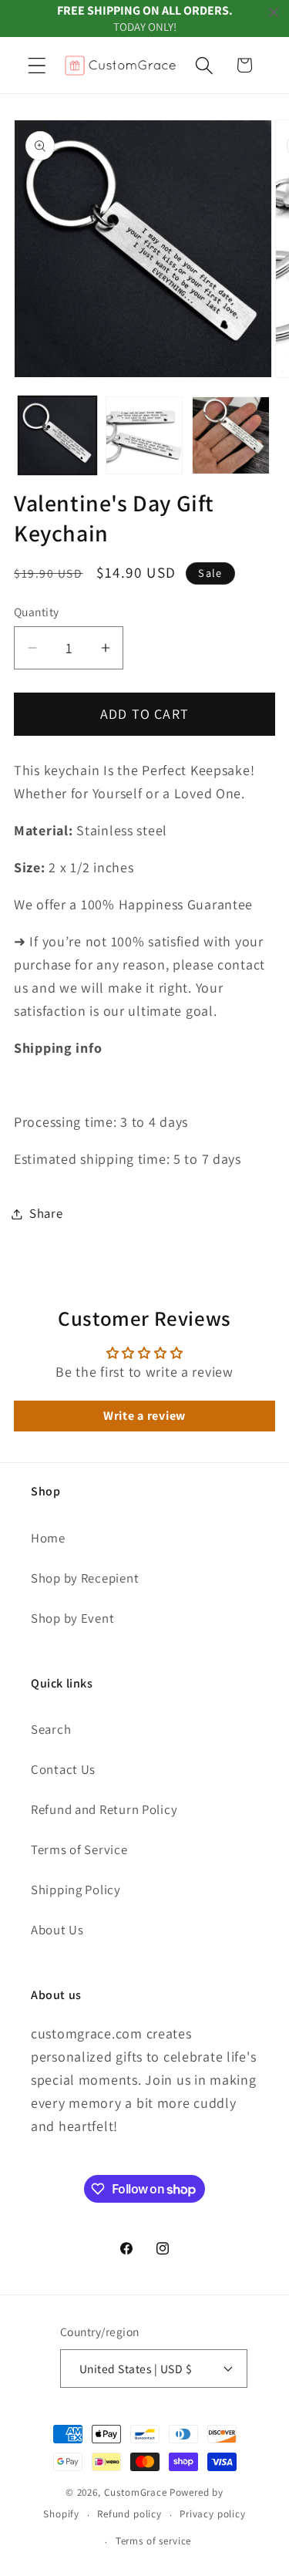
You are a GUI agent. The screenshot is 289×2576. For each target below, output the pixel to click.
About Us (57, 1930)
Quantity (37, 612)
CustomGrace (136, 2492)
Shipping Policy (76, 1890)
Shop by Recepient (85, 1578)
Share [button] (46, 1213)
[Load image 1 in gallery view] (57, 435)
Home (48, 1538)
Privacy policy (213, 2514)
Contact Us (63, 1769)
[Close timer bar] (274, 12)
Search (51, 1729)
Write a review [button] (144, 1416)
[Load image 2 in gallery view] (144, 435)
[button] (37, 65)
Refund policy (129, 2514)
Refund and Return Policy (104, 1809)
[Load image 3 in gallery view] (231, 435)
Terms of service (153, 2541)
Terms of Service (79, 1849)
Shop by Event (72, 1618)
